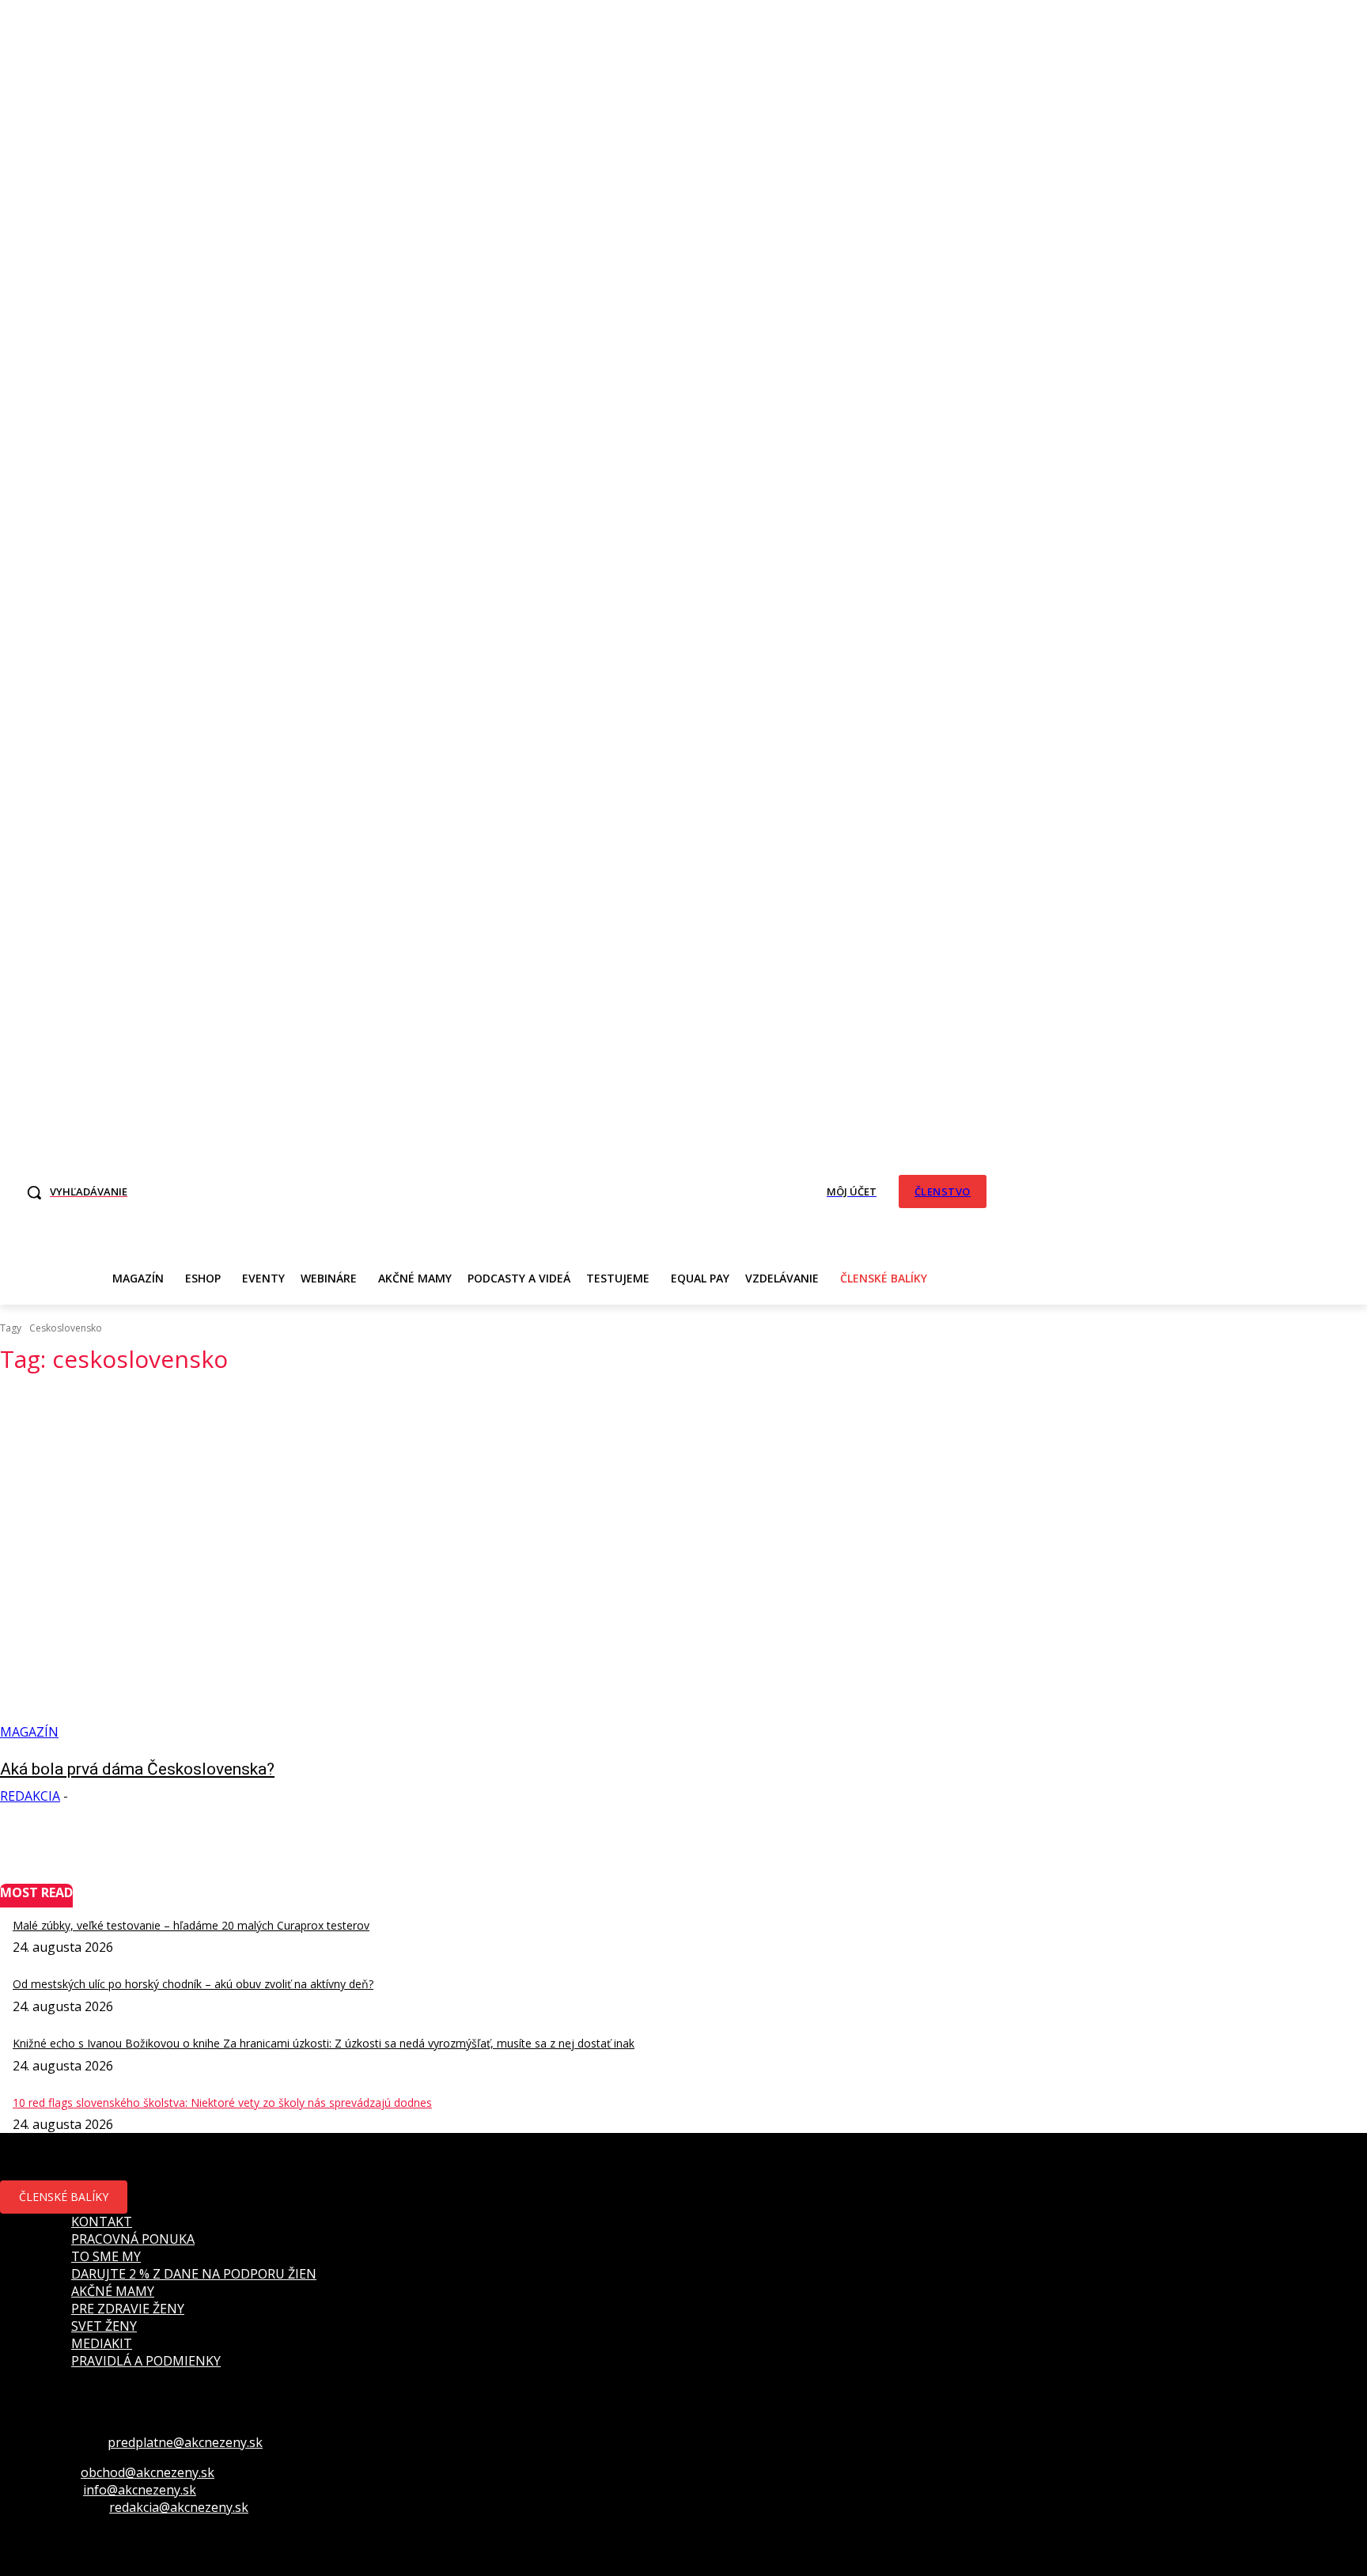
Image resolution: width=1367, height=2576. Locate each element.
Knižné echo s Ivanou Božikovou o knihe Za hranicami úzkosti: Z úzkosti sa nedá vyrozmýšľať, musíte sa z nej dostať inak (324, 2043)
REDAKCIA (30, 1796)
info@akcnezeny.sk (140, 2490)
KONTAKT (102, 2222)
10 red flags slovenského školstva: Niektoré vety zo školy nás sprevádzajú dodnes (222, 2102)
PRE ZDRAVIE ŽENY (128, 2309)
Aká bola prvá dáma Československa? (137, 1769)
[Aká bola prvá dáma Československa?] (351, 1565)
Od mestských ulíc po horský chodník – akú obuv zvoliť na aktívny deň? (193, 1984)
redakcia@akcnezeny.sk (179, 2507)
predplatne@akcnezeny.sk (185, 2442)
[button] (73, 1192)
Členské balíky (64, 2197)
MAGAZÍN (29, 1732)
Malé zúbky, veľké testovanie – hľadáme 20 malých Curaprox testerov (191, 1925)
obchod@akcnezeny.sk (148, 2472)
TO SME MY (106, 2256)
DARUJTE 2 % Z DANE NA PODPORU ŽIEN (194, 2274)
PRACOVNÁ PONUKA (133, 2239)
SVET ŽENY (104, 2326)
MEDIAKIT (102, 2343)
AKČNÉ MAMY (113, 2291)
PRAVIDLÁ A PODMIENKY (146, 2361)
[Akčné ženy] (507, 1190)
